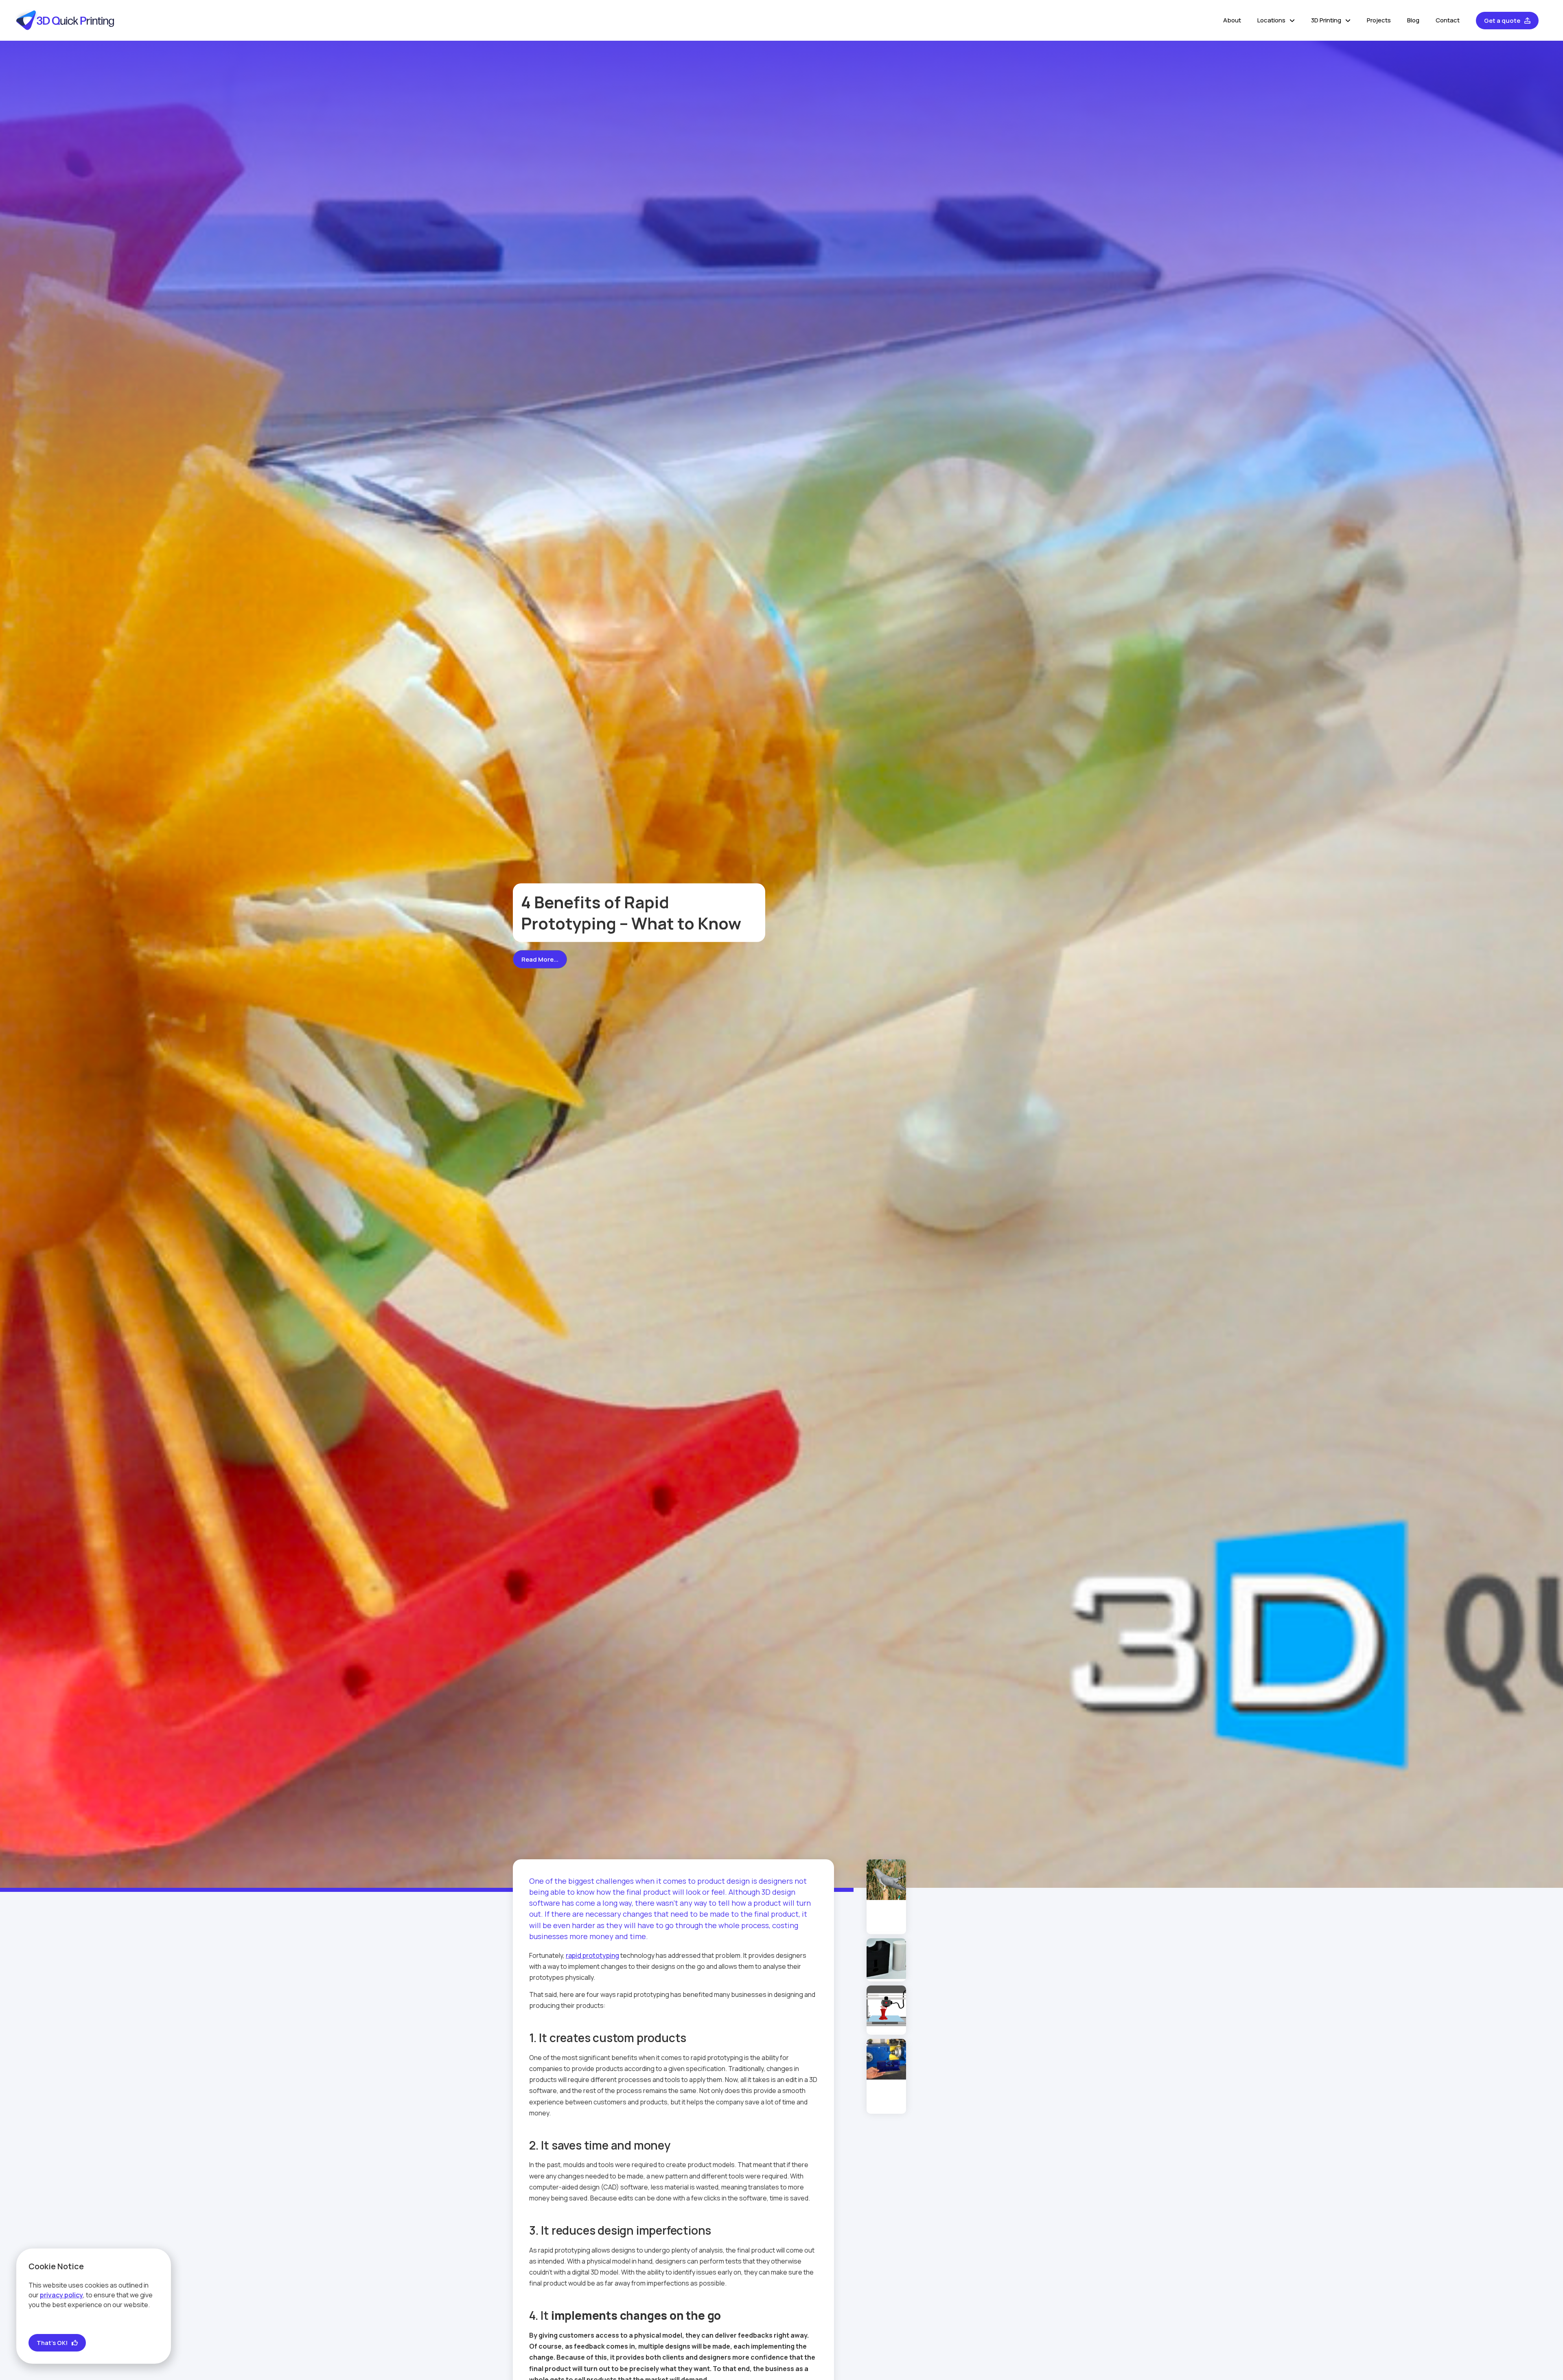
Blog (1413, 20)
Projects (1379, 20)
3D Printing (1326, 20)
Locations (1271, 20)
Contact (1448, 20)
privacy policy (61, 2295)
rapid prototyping (592, 1955)
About (1232, 20)
